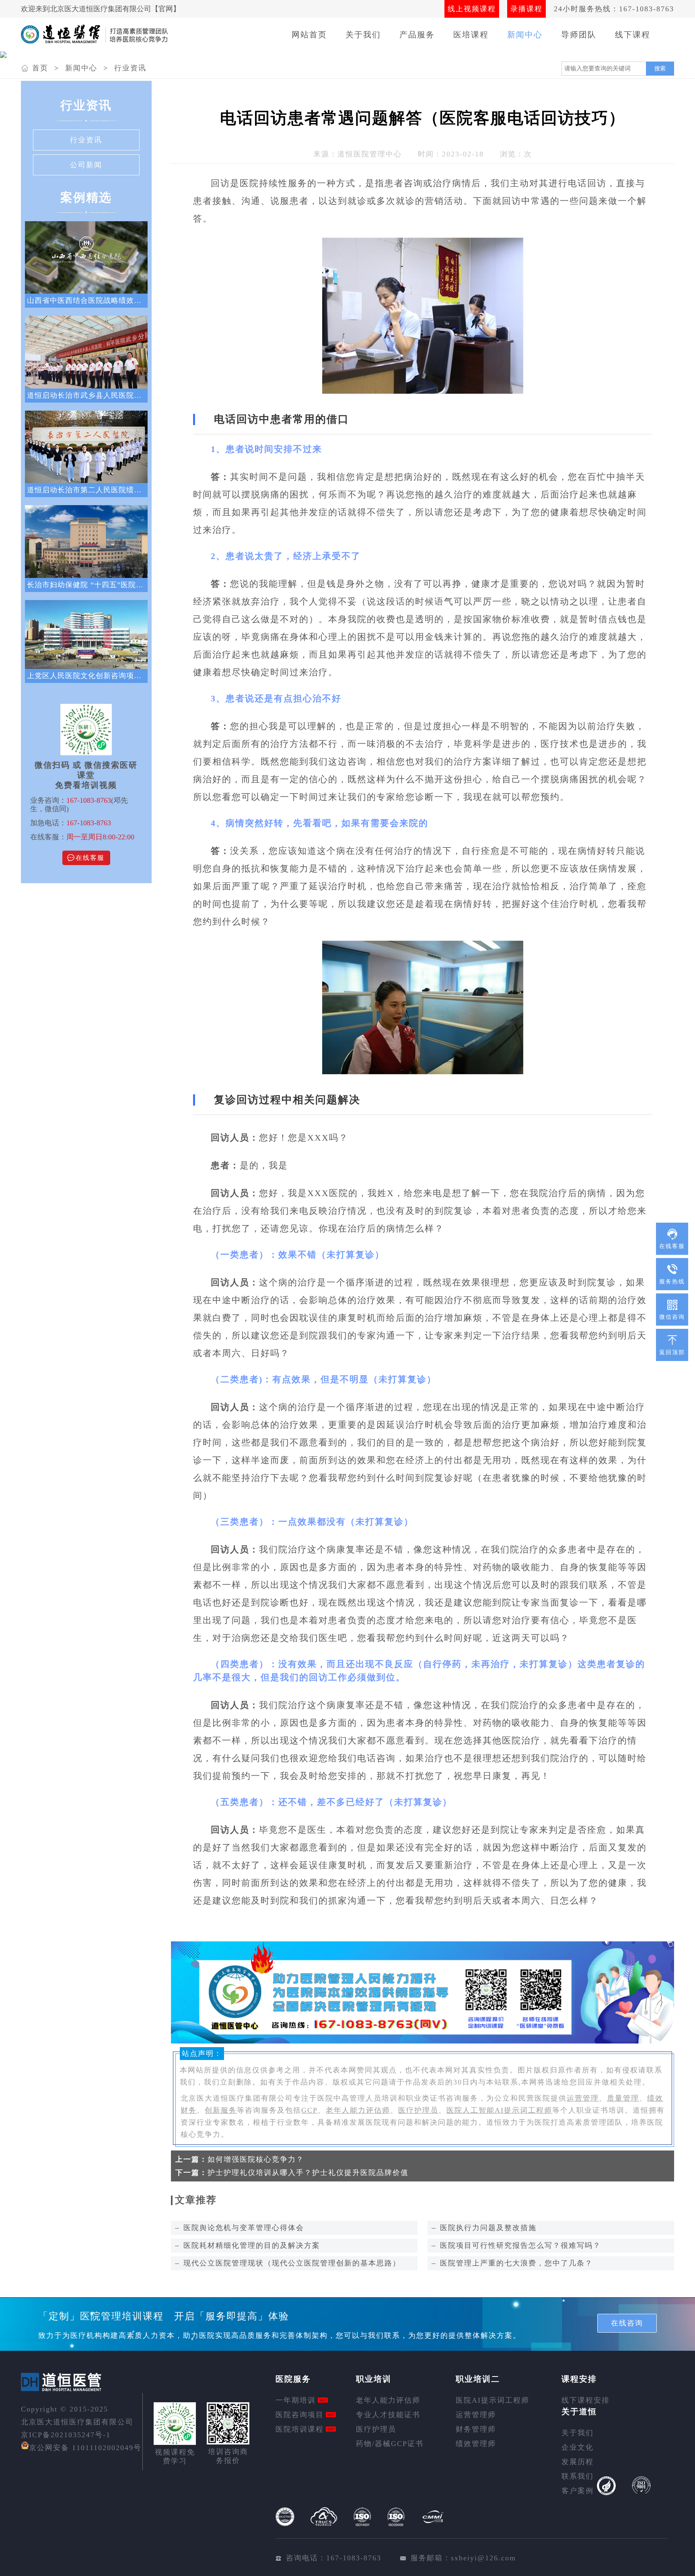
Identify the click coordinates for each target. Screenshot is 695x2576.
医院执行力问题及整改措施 (488, 2228)
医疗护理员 (418, 2110)
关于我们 (363, 35)
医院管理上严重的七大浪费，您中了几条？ (516, 2263)
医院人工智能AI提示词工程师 (499, 2110)
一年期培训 (296, 2400)
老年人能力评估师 (358, 2110)
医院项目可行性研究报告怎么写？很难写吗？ (520, 2245)
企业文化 (578, 2447)
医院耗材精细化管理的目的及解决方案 (252, 2245)
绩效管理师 (476, 2444)
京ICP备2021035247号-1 (66, 2435)
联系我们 (578, 2476)
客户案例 (578, 2491)
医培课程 (471, 35)
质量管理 (623, 2098)
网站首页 (309, 35)
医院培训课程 (300, 2429)
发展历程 (578, 2462)
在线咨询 (627, 2323)
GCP (309, 2110)
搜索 (660, 68)
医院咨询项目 (300, 2415)
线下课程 (633, 35)
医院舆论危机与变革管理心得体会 (244, 2228)
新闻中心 (525, 35)
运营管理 (583, 2098)
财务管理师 (476, 2429)
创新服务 (221, 2110)
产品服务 (417, 35)
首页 (40, 68)
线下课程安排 (586, 2400)
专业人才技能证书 (388, 2415)
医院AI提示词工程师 (492, 2400)
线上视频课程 (472, 9)
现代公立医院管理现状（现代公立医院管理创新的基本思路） (292, 2263)
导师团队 (579, 35)
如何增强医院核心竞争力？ (256, 2159)
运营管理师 (476, 2415)
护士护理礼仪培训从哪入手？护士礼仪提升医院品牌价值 (308, 2173)
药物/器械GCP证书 (390, 2444)
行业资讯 (130, 68)
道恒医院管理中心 (370, 154)
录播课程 (526, 9)
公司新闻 (86, 165)
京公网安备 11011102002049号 (85, 2448)
